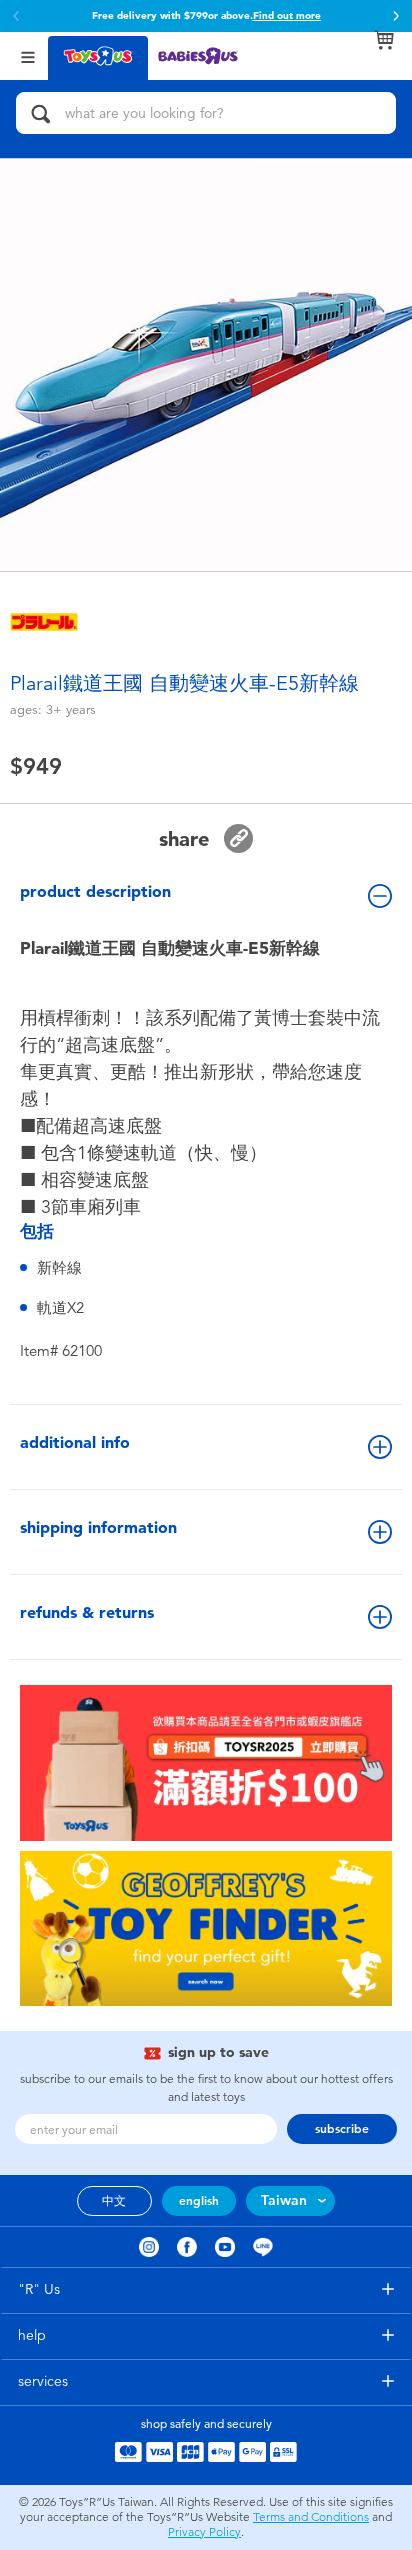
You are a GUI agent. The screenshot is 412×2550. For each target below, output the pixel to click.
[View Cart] (384, 40)
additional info (75, 1442)
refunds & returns (87, 1612)
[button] (396, 16)
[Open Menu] (28, 55)
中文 (114, 2201)
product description (95, 891)
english (199, 2201)
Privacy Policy (204, 2532)
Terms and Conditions (311, 2517)
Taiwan (284, 2200)
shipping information (98, 1527)
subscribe (342, 2129)
